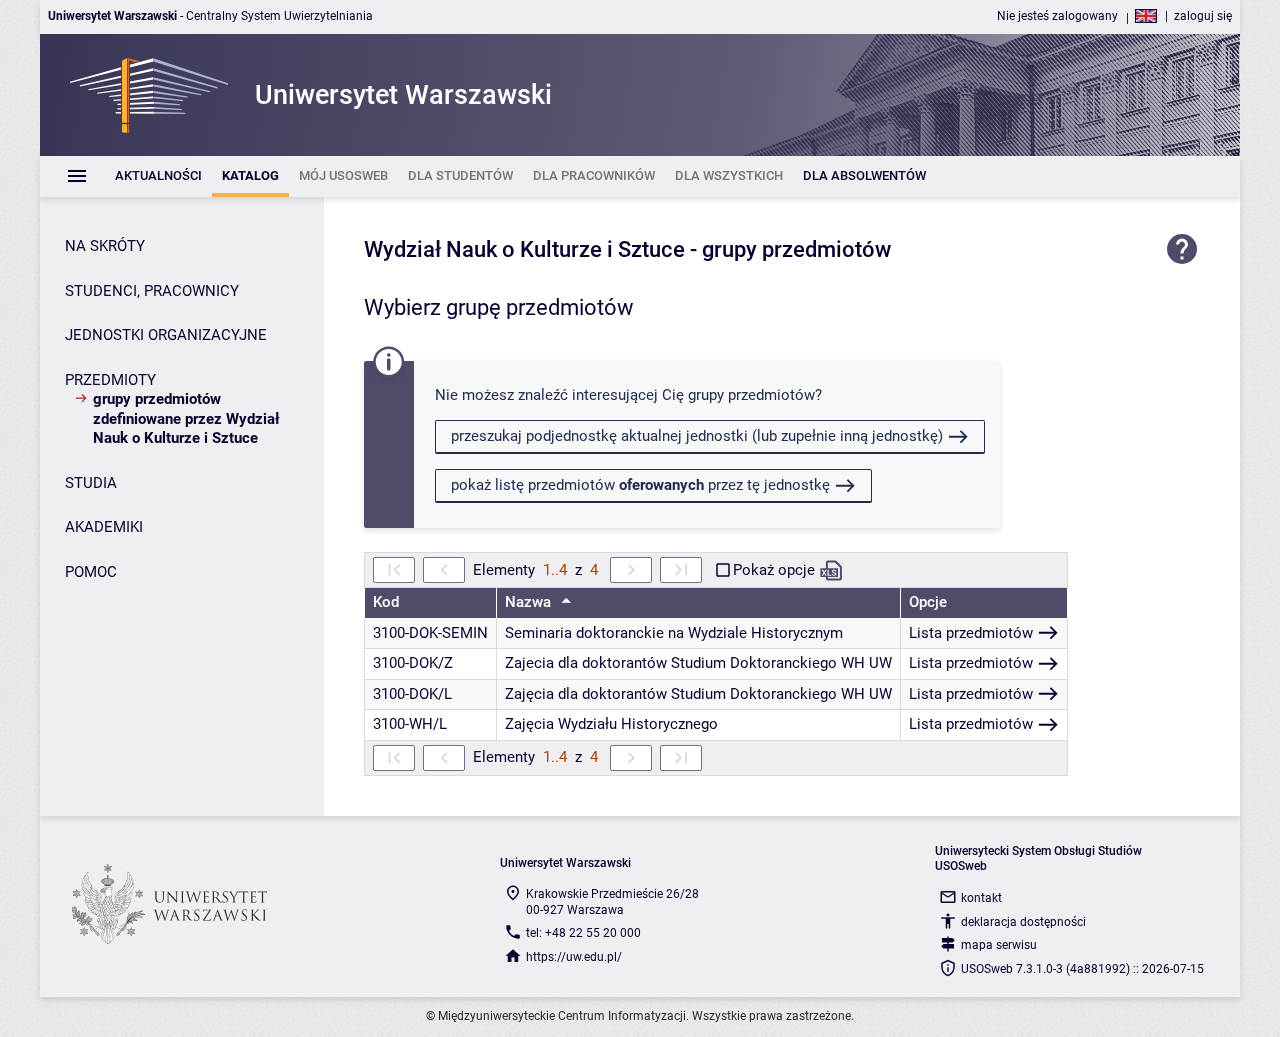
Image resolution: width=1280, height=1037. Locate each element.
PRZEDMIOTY (110, 380)
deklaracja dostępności (1023, 922)
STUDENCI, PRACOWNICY (152, 291)
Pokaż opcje (774, 570)
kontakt (981, 898)
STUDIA (91, 483)
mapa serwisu (999, 945)
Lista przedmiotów (971, 633)
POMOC (91, 572)
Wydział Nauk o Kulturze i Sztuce (524, 249)
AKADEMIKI (104, 527)
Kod (386, 602)
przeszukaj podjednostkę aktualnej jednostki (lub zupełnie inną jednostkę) (697, 436)
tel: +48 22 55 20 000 (583, 933)
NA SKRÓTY (105, 246)
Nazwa (530, 602)
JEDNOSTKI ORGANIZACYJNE (166, 335)
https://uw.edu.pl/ (574, 957)
